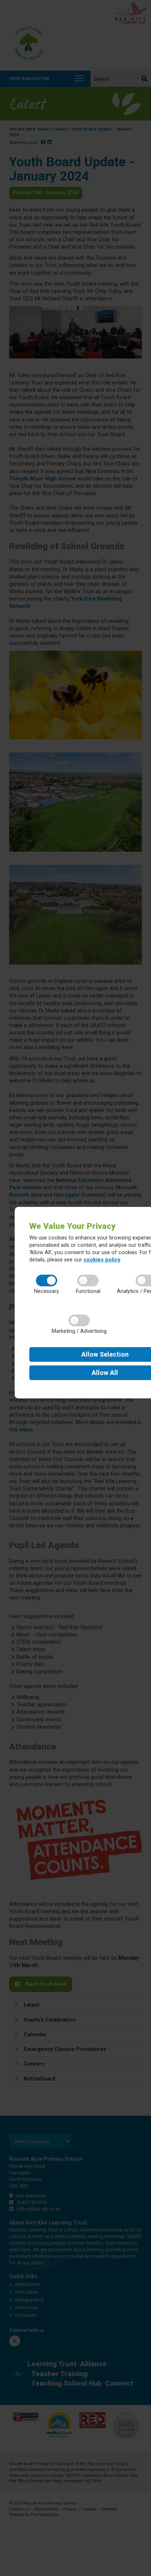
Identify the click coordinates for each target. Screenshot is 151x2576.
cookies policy (102, 1260)
